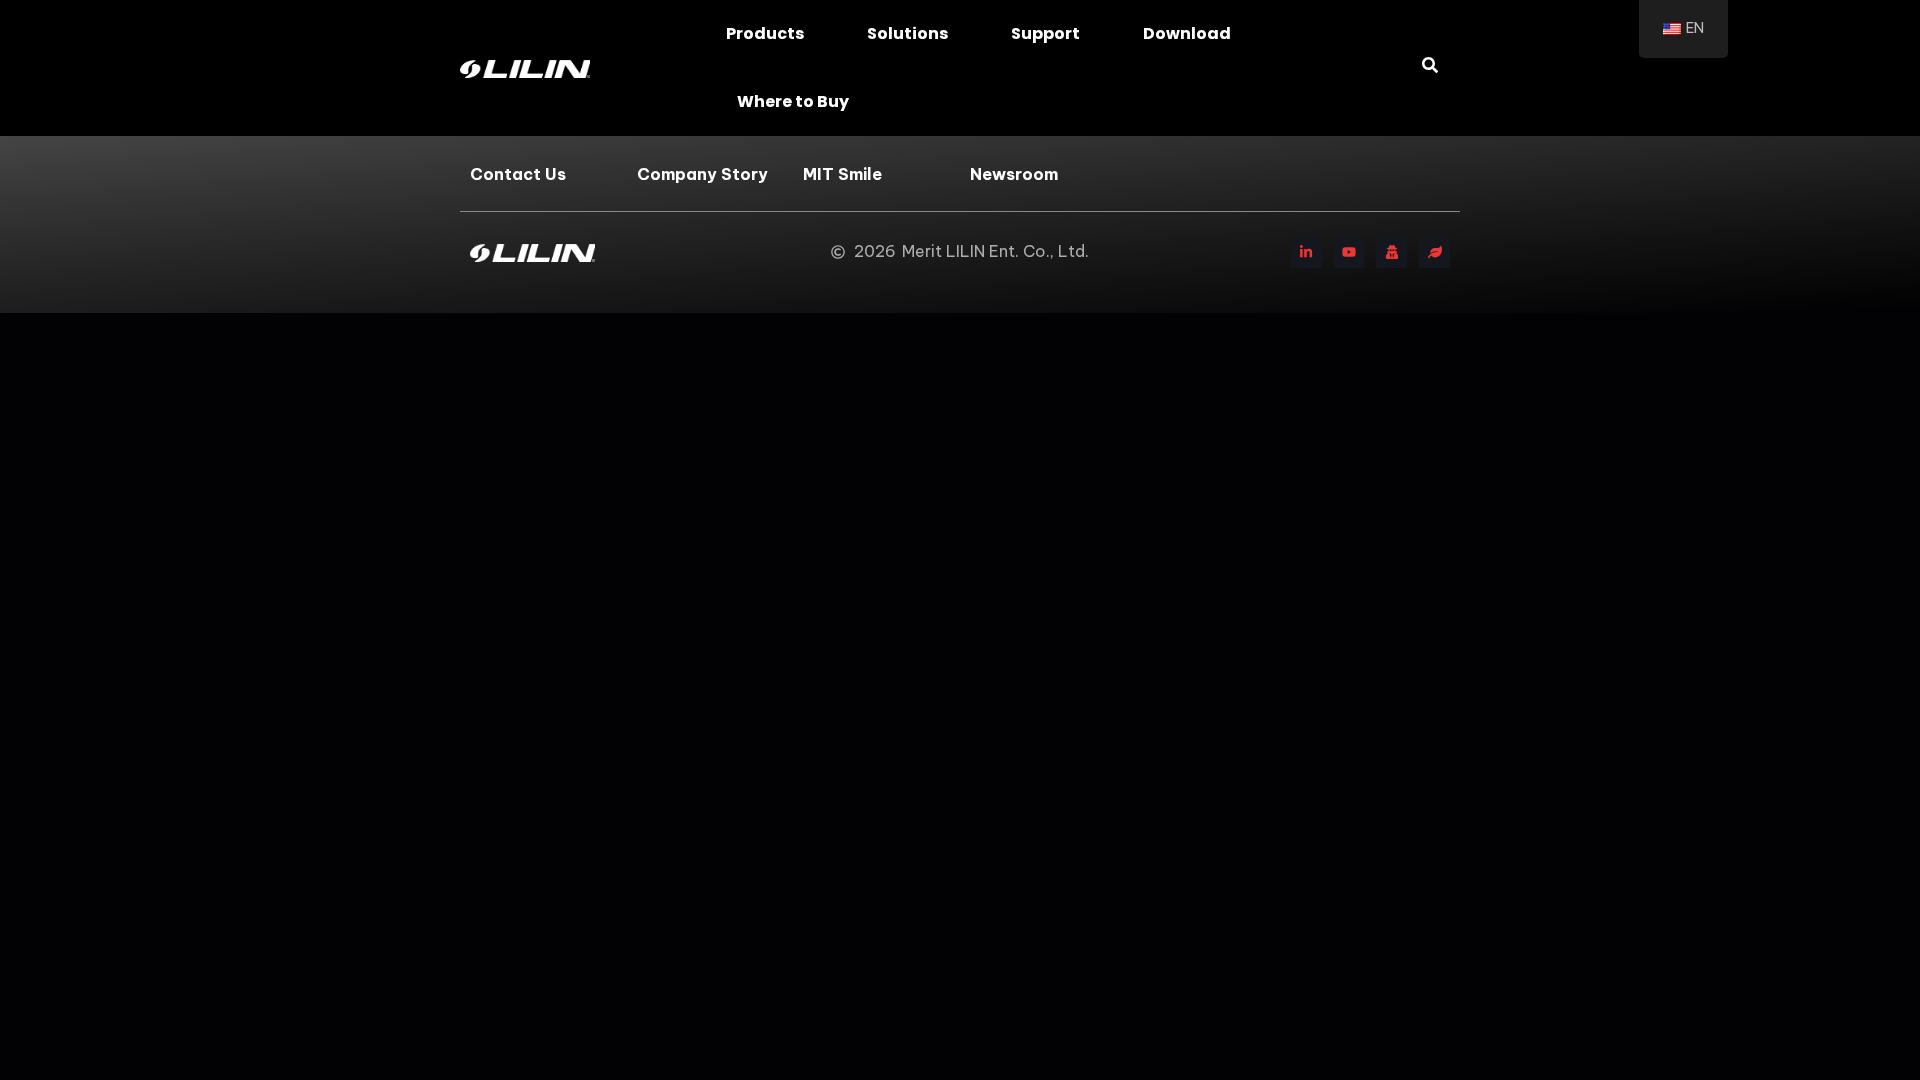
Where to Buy (793, 101)
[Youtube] (1349, 252)
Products (765, 33)
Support (1045, 33)
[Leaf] (1434, 252)
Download (1187, 33)
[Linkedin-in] (1306, 252)
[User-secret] (1391, 252)
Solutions (907, 33)
